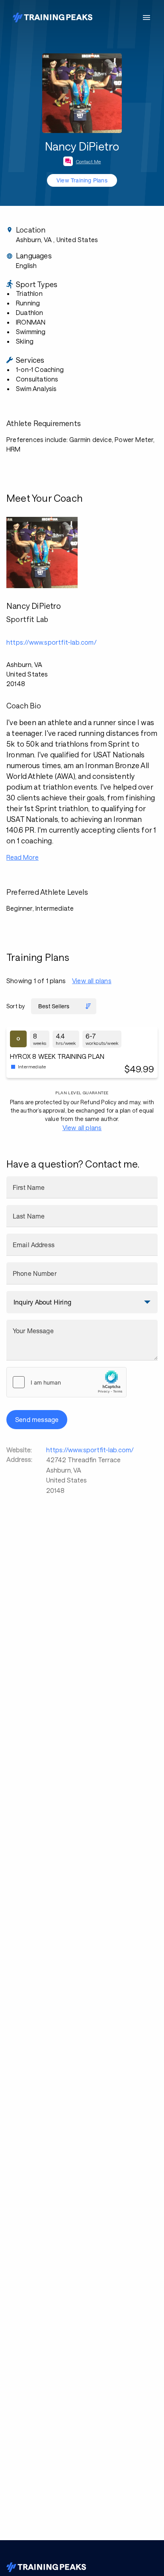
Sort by (16, 1006)
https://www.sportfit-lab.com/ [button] (52, 642)
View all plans (92, 981)
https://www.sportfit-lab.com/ (90, 1450)
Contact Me (89, 161)
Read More (22, 857)
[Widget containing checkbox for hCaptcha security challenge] (66, 1382)
